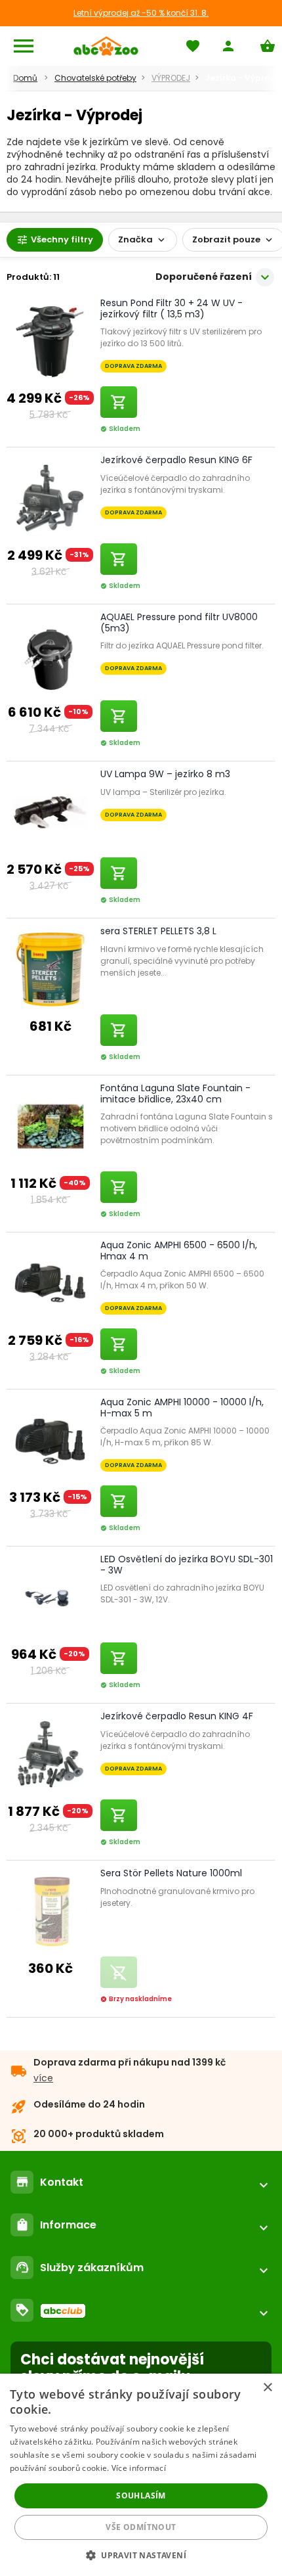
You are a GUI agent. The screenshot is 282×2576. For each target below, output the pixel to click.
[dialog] (141, 2475)
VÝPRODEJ (171, 78)
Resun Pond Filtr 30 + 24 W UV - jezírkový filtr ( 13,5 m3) (171, 308)
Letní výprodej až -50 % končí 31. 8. (141, 13)
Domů (25, 78)
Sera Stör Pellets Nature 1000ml (171, 1873)
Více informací (139, 2468)
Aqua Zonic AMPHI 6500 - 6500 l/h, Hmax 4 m (179, 1251)
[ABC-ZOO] (106, 46)
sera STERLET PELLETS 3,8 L (158, 931)
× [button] (267, 2388)
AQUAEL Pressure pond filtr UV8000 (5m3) (179, 622)
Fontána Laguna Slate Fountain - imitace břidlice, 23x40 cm (175, 1094)
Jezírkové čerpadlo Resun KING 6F (176, 460)
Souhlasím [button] (141, 2496)
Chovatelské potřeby (95, 78)
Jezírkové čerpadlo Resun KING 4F (177, 1716)
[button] (141, 2555)
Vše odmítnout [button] (141, 2527)
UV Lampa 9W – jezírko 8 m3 (165, 774)
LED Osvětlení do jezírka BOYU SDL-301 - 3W (187, 1565)
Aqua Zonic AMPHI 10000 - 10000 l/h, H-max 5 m (182, 1408)
